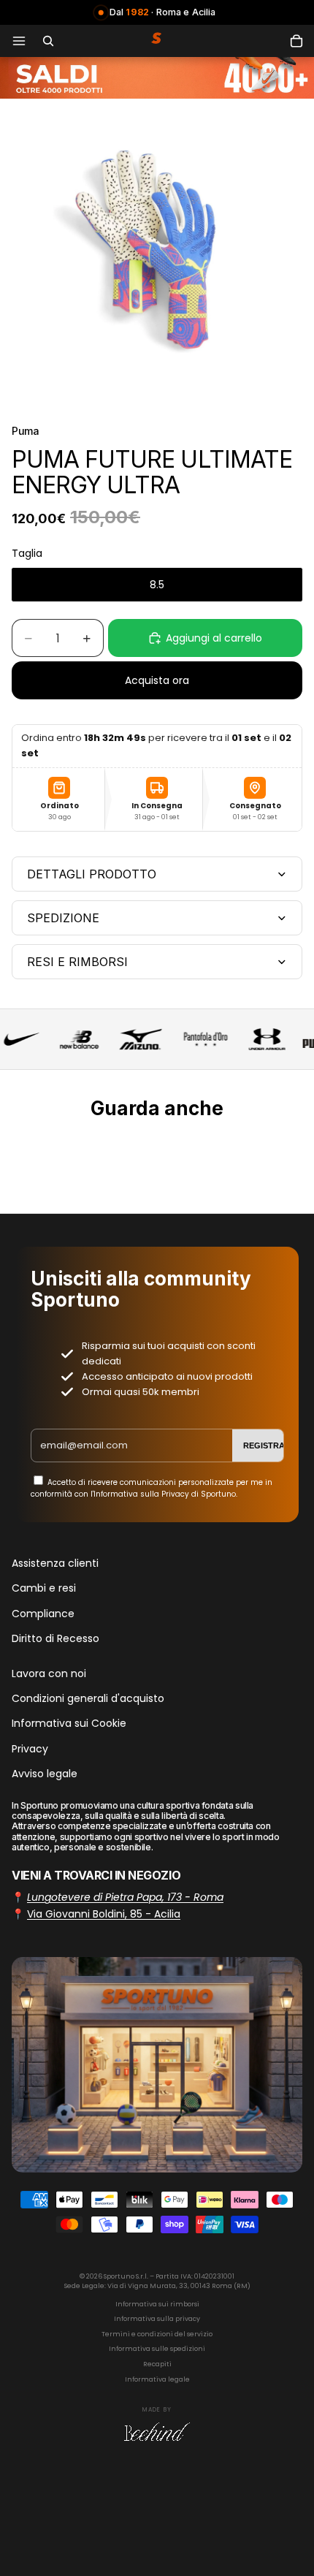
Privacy (30, 1749)
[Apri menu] (19, 41)
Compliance (43, 1614)
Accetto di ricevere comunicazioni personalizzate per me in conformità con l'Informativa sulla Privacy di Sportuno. (152, 1488)
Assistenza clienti (55, 1563)
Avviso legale (45, 1774)
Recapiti (157, 2364)
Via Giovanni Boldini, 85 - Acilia (104, 1914)
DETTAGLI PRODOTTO (92, 874)
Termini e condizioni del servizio (157, 2334)
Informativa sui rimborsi (157, 2304)
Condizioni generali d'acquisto (88, 1698)
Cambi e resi (44, 1589)
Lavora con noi (49, 1673)
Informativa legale (157, 2379)
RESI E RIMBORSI (77, 962)
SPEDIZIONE (63, 918)
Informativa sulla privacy (157, 2319)
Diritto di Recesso (55, 1639)
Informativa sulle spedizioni (157, 2349)
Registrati (267, 1445)
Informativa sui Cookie (69, 1724)
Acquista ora (157, 680)
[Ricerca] (48, 41)
